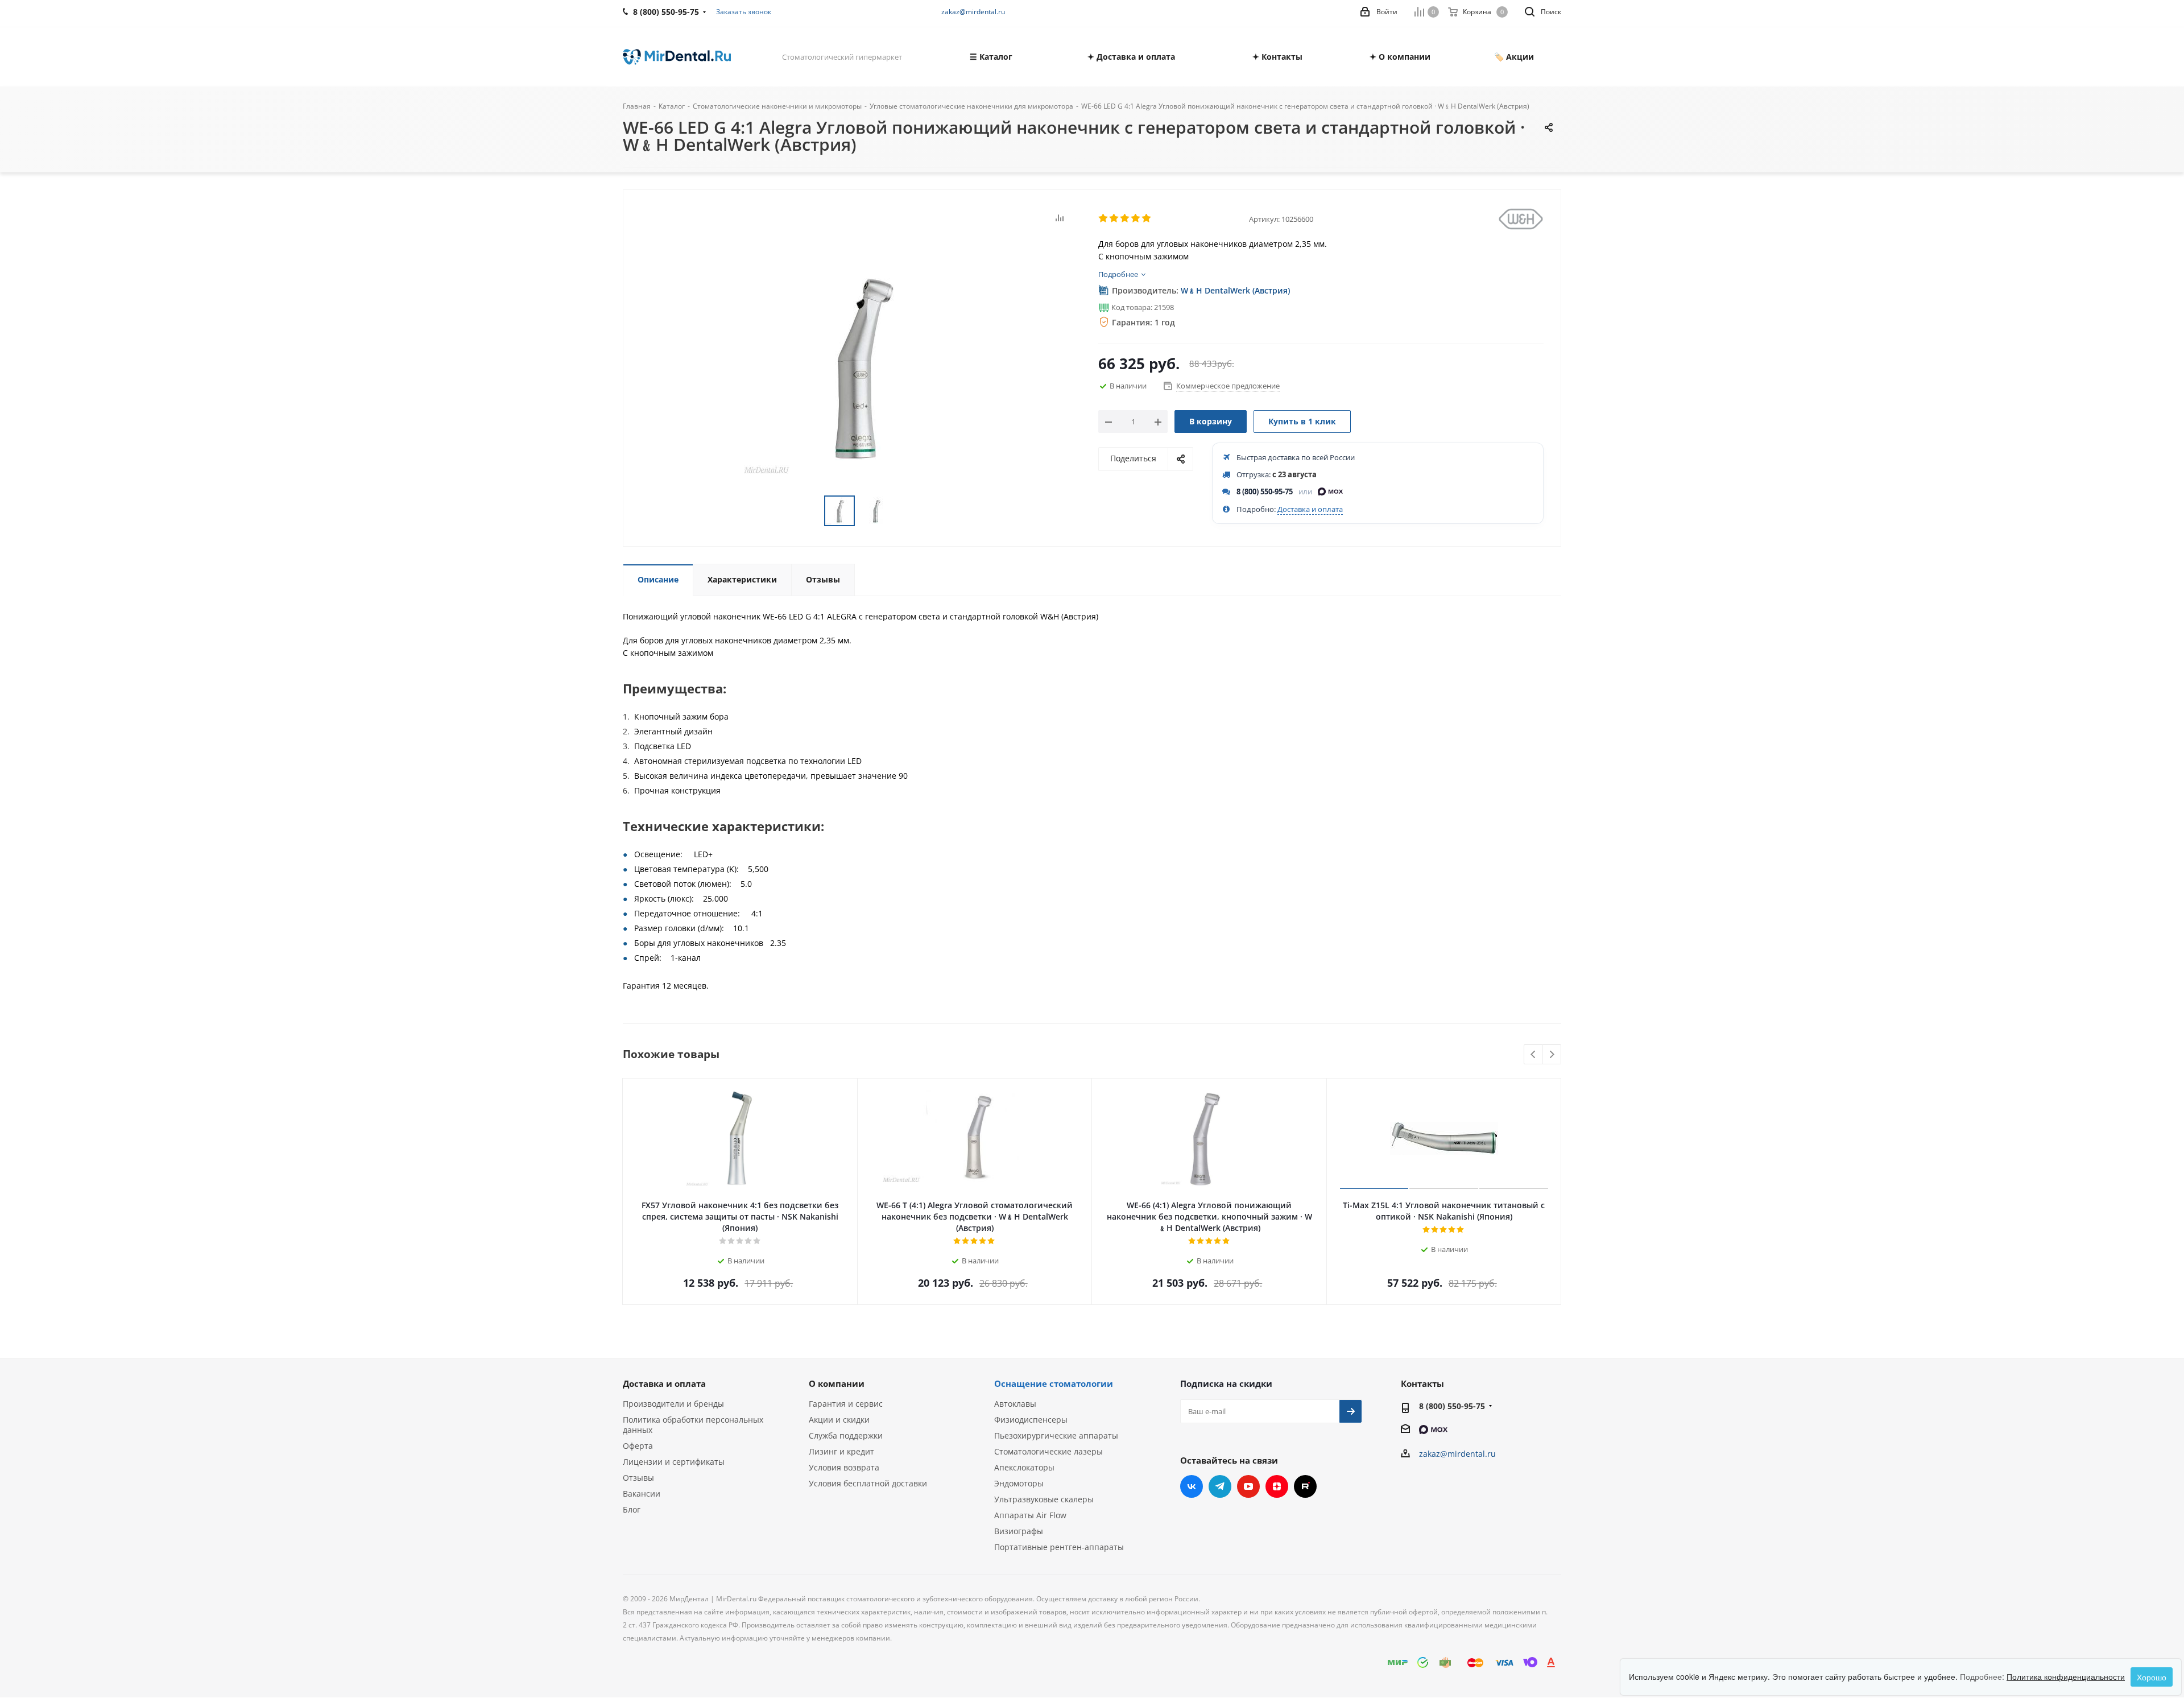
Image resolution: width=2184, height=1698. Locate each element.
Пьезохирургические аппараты (1056, 1435)
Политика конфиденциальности (2066, 1676)
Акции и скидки (839, 1420)
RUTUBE (1305, 1486)
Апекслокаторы (1024, 1467)
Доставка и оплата (1310, 509)
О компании (837, 1383)
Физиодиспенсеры (1031, 1420)
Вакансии (642, 1494)
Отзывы (638, 1478)
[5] (1147, 218)
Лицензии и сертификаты (674, 1462)
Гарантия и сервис (846, 1404)
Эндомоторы (1019, 1483)
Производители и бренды (673, 1404)
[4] (1136, 218)
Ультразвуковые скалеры (1044, 1499)
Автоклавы (1015, 1404)
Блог (632, 1509)
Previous (1534, 1055)
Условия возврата (844, 1467)
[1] (1104, 218)
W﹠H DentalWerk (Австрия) (1235, 290)
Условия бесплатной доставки (868, 1483)
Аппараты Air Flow (1030, 1515)
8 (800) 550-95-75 (1265, 491)
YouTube (1248, 1486)
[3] (1125, 218)
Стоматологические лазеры (1048, 1451)
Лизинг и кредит (841, 1451)
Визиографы (1019, 1531)
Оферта (638, 1446)
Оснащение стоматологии (1054, 1383)
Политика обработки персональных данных (693, 1425)
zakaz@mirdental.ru (973, 12)
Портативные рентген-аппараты (1059, 1547)
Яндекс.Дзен (1277, 1486)
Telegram (1220, 1486)
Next (1552, 1055)
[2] (1114, 218)
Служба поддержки (846, 1435)
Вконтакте (1192, 1486)
